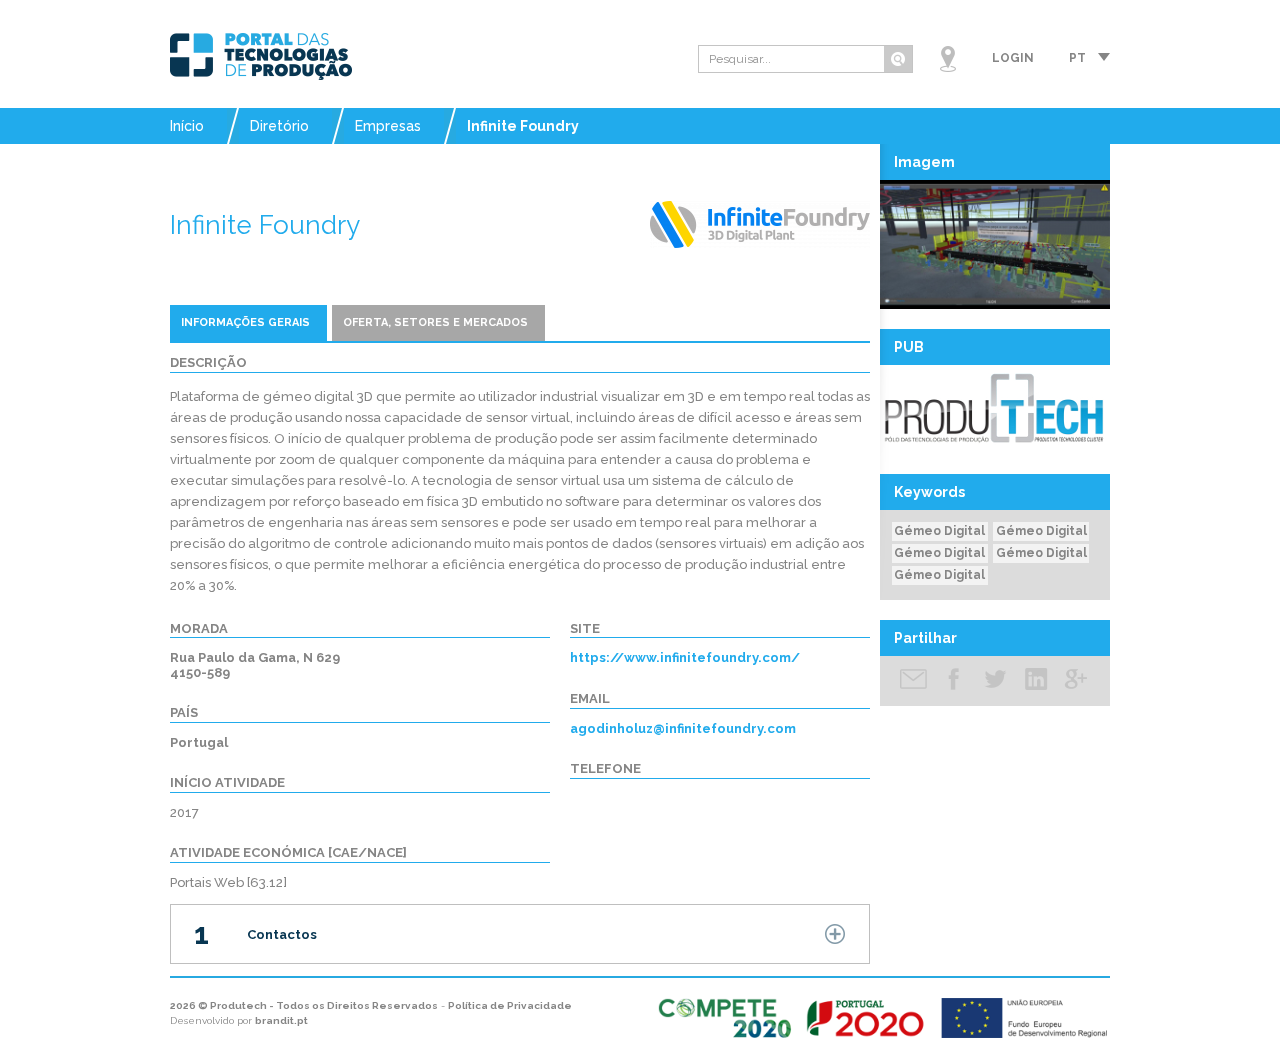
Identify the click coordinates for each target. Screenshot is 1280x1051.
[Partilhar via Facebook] (954, 680)
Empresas (388, 126)
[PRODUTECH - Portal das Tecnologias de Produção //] (261, 56)
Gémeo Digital (939, 531)
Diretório (279, 126)
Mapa (948, 59)
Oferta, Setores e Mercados (435, 322)
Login (1013, 58)
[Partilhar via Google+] (1076, 680)
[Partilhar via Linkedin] (1036, 680)
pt (1077, 58)
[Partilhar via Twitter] (995, 680)
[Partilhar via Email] (914, 680)
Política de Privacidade (510, 1005)
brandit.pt (281, 1020)
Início (187, 126)
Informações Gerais (245, 322)
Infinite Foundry (523, 126)
